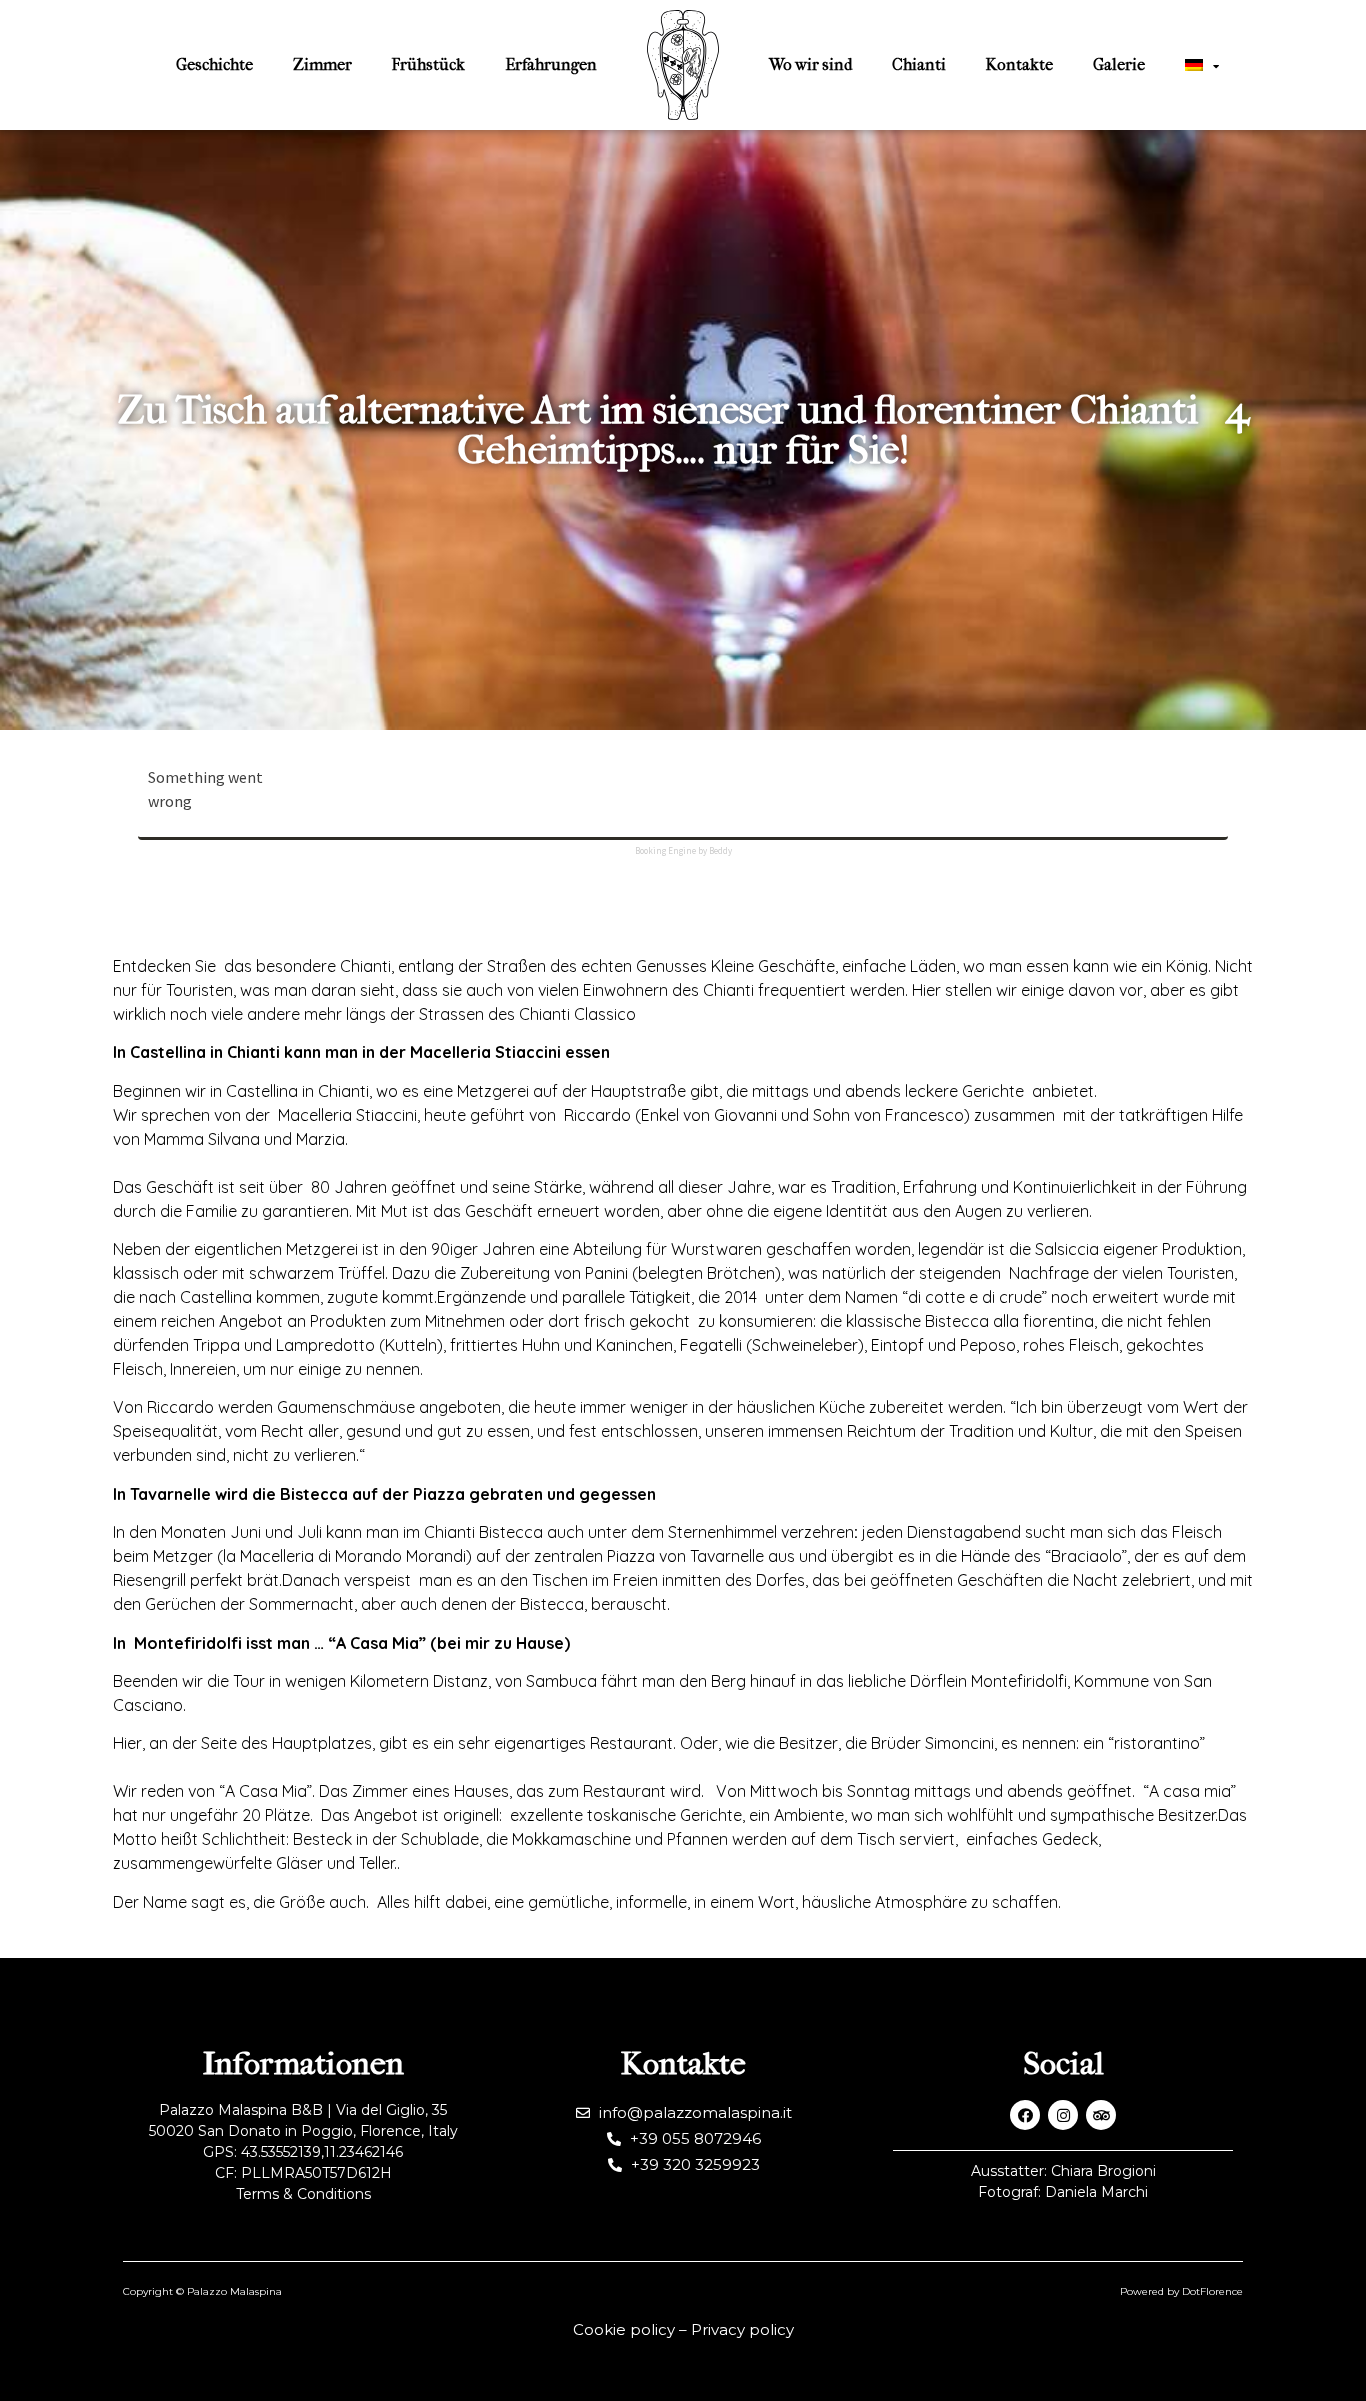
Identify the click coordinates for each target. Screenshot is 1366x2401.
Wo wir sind (810, 64)
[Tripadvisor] (1101, 2115)
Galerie (1119, 64)
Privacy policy (742, 2329)
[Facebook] (1025, 2115)
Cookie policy (624, 2329)
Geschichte (214, 64)
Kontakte (1019, 64)
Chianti (919, 64)
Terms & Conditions (303, 2194)
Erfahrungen (551, 64)
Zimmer (322, 64)
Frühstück (428, 64)
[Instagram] (1063, 2115)
